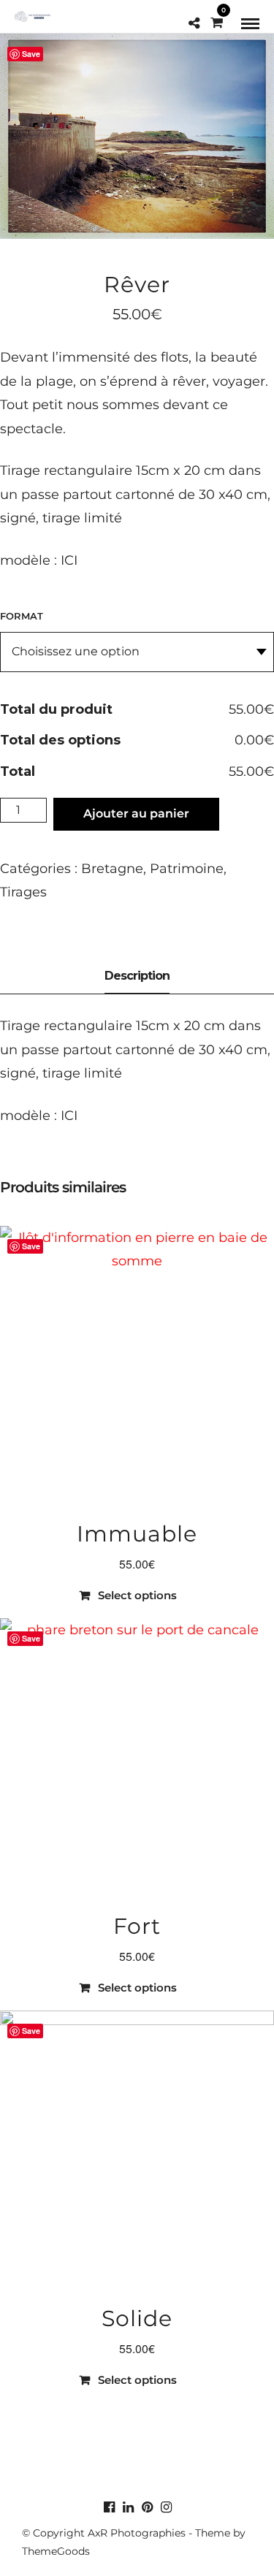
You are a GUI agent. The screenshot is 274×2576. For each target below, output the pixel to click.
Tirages (23, 892)
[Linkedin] (128, 2507)
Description (137, 976)
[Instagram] (166, 2507)
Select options (137, 1595)
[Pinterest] (147, 2507)
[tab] (137, 977)
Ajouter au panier (136, 813)
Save (31, 54)
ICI (67, 560)
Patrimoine (187, 869)
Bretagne (112, 869)
